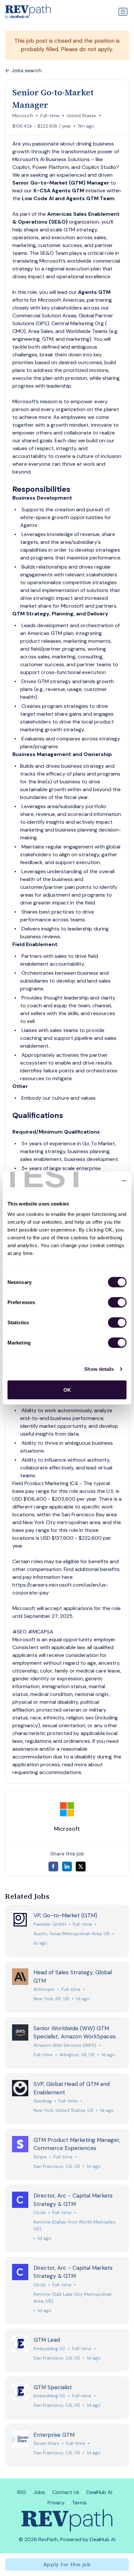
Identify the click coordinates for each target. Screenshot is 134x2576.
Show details (99, 1369)
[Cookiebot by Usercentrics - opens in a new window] (98, 1181)
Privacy (56, 2503)
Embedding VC (49, 2349)
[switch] (117, 1302)
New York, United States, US (63, 2110)
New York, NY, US (51, 1999)
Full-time (50, 116)
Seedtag (43, 2101)
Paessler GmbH (50, 1924)
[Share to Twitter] (81, 1867)
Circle (40, 2212)
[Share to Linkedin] (67, 1867)
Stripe (40, 2157)
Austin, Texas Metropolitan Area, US (72, 1934)
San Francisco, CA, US (57, 2166)
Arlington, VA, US (77, 2055)
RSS (22, 2492)
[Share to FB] (53, 1867)
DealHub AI (99, 2492)
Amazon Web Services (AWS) (65, 2045)
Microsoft (23, 116)
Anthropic (44, 1989)
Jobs (39, 2492)
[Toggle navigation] (123, 12)
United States (81, 116)
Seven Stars (46, 2443)
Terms (79, 2503)
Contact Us (66, 2492)
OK (67, 1390)
